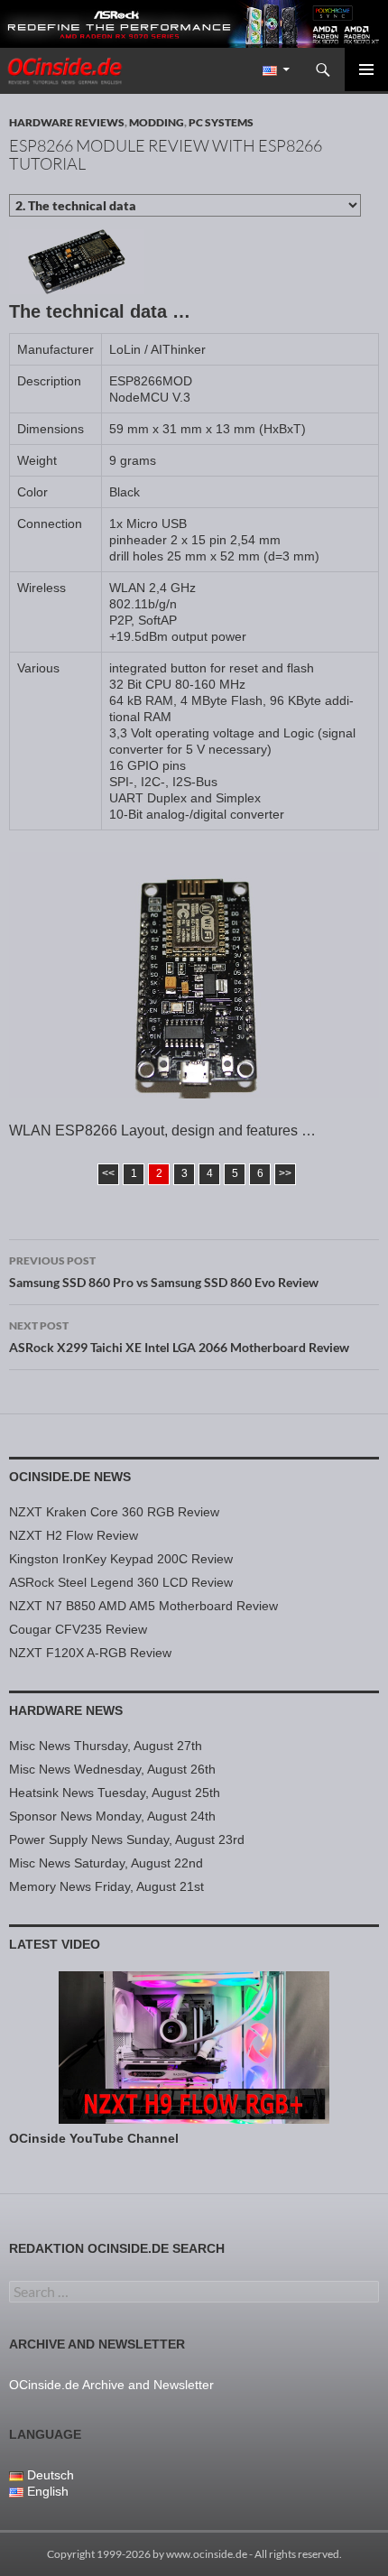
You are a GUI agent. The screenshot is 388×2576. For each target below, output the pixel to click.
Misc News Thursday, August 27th (106, 1746)
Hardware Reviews (67, 122)
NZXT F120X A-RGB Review (90, 1653)
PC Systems (221, 122)
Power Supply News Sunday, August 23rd (127, 1839)
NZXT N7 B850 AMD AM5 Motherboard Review (143, 1606)
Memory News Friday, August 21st (106, 1886)
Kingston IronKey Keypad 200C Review (121, 1559)
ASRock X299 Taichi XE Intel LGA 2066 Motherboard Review (179, 1337)
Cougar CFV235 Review (78, 1629)
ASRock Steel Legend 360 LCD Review (121, 1582)
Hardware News (66, 1710)
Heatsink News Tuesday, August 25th (115, 1793)
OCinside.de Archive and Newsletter (111, 2385)
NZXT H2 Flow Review (74, 1535)
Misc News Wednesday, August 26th (112, 1769)
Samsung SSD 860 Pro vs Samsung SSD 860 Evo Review (164, 1272)
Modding (157, 122)
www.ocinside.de (207, 2554)
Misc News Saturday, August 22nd (106, 1863)
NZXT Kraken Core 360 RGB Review (114, 1512)
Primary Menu (366, 69)
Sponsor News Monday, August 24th (112, 1816)
